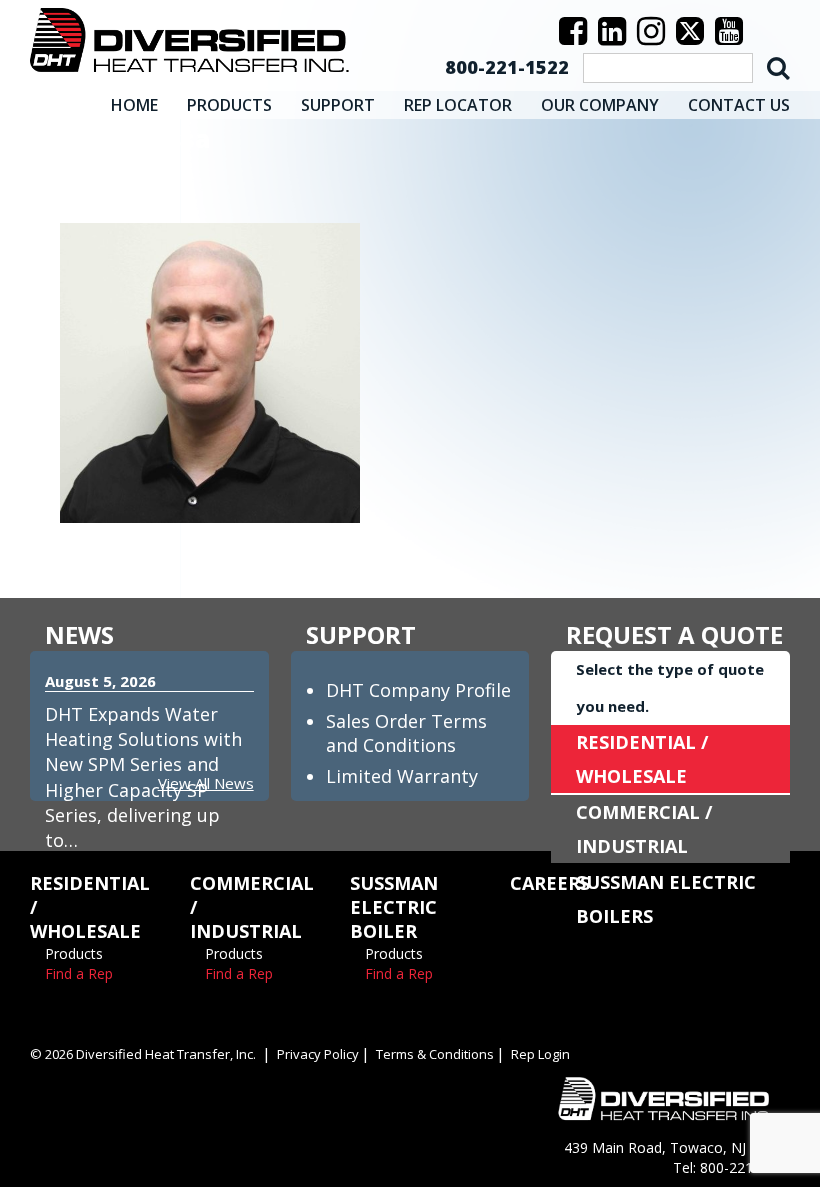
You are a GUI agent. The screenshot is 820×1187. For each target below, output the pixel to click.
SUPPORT (338, 105)
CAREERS (550, 883)
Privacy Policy (318, 1054)
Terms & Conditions (435, 1054)
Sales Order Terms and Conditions (406, 733)
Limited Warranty (402, 776)
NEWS (79, 634)
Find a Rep (79, 973)
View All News (206, 783)
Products (74, 953)
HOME (134, 105)
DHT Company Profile (418, 690)
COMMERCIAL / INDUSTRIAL (644, 829)
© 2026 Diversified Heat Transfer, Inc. (143, 1054)
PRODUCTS (229, 105)
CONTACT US (739, 105)
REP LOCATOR (458, 105)
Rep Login (540, 1054)
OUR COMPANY (600, 105)
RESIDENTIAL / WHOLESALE (642, 759)
